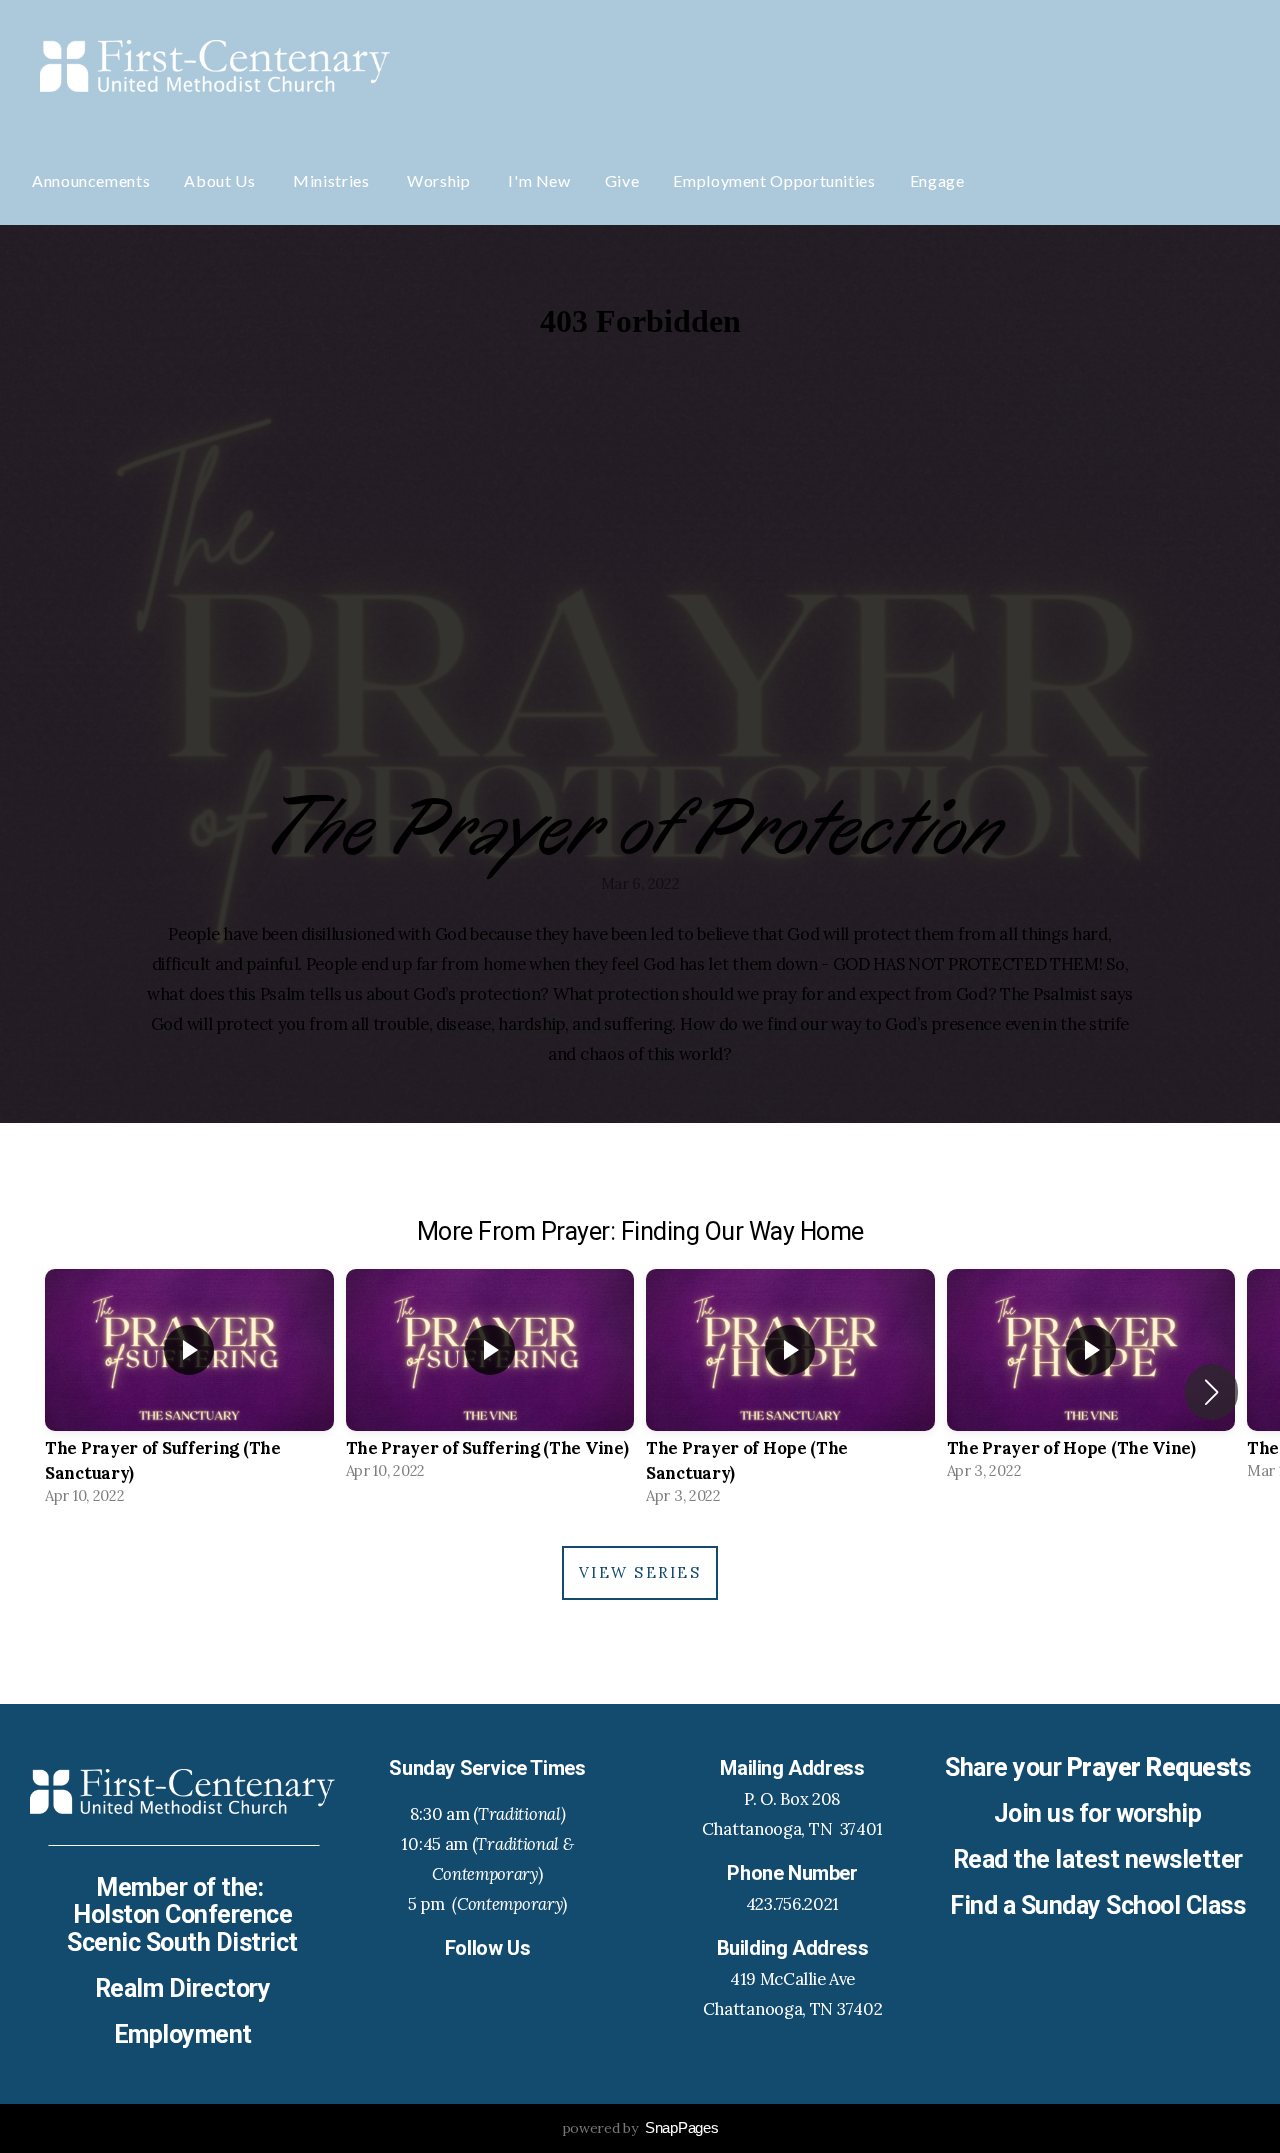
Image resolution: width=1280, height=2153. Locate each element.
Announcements (91, 180)
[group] (189, 1392)
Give (622, 180)
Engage (937, 180)
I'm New (539, 180)
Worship (440, 180)
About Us (221, 180)
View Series (640, 1572)
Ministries (333, 180)
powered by (640, 2128)
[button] (1211, 1392)
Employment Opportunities (774, 180)
